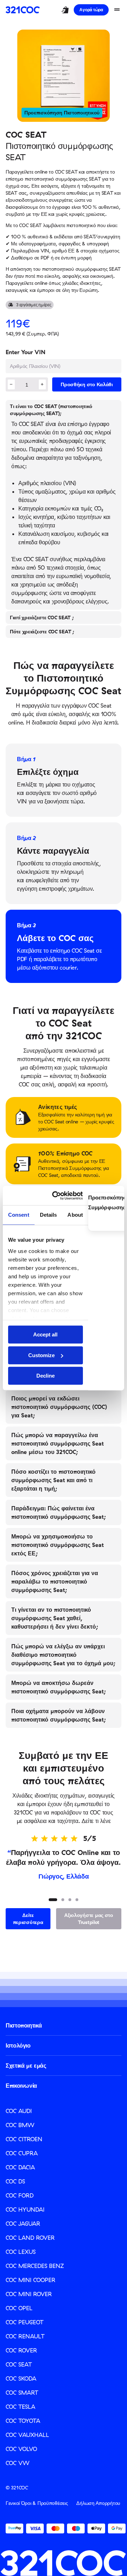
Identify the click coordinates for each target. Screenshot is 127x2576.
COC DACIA (20, 2167)
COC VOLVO (21, 2449)
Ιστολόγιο (18, 2045)
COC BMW (20, 2125)
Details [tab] (49, 1215)
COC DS (15, 2181)
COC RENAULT (25, 2336)
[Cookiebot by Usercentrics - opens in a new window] (60, 1196)
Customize (41, 1355)
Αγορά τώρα (91, 10)
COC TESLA (20, 2407)
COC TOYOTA (23, 2421)
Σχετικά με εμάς (26, 2066)
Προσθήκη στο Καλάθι (87, 384)
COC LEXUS (21, 2252)
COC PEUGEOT (25, 2322)
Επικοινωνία (21, 2086)
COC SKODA (21, 2378)
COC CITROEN (24, 2139)
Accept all (45, 1334)
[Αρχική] (23, 10)
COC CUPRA (22, 2153)
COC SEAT (19, 2364)
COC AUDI (19, 2111)
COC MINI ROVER (29, 2294)
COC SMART (22, 2393)
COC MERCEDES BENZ (35, 2266)
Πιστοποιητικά (24, 2025)
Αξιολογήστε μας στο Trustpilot (89, 1919)
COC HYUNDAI (25, 2210)
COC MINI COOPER (31, 2280)
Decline (46, 1376)
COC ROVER (21, 2350)
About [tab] (75, 1215)
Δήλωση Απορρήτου (98, 2503)
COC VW (18, 2463)
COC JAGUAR (23, 2224)
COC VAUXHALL (27, 2435)
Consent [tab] (19, 1215)
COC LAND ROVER (30, 2238)
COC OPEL (19, 2308)
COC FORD (20, 2195)
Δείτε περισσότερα (28, 1919)
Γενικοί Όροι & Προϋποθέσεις (37, 2503)
